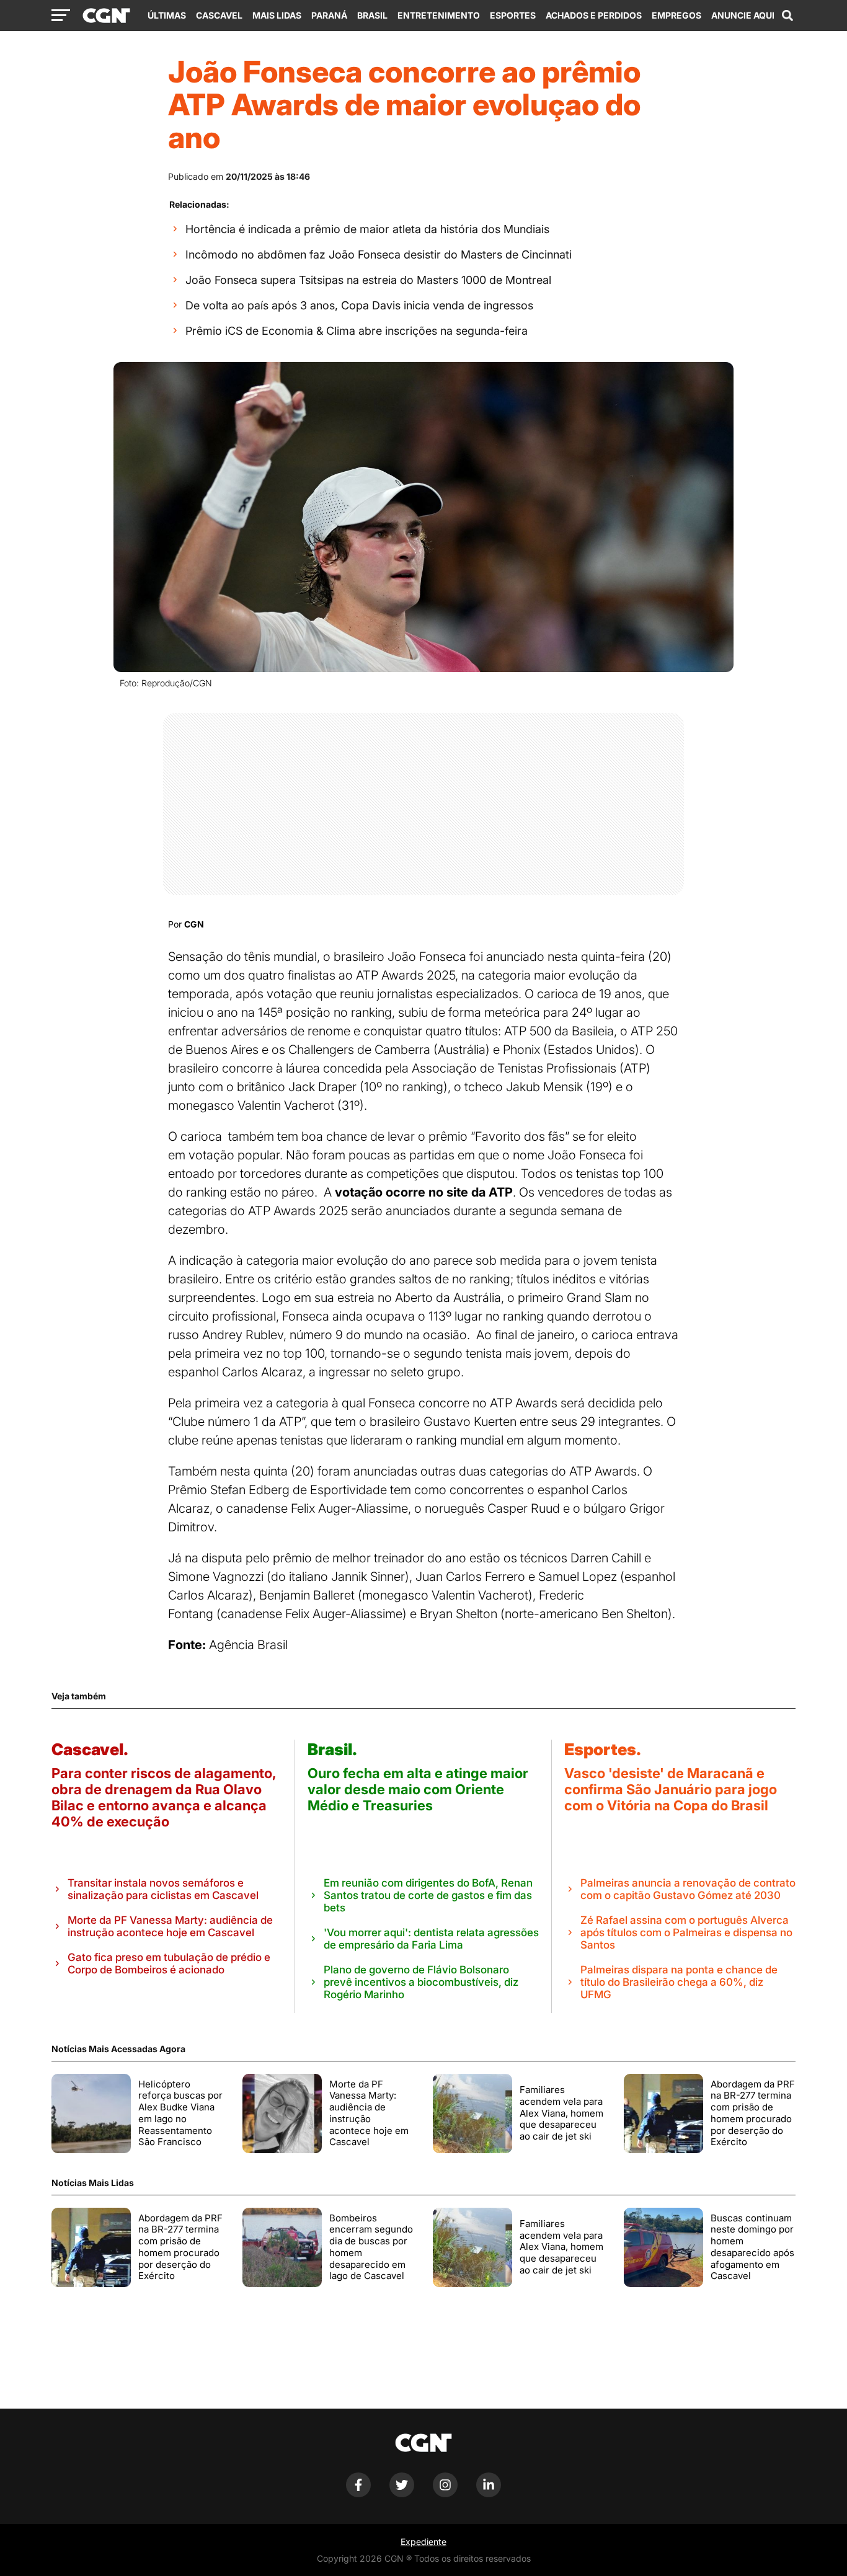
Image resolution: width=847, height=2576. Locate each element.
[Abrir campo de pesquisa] (787, 15)
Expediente (423, 2542)
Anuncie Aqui (743, 15)
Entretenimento (439, 15)
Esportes (513, 15)
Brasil (372, 15)
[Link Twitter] (402, 2494)
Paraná (329, 15)
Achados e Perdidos (594, 15)
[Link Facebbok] (358, 2494)
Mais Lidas (277, 15)
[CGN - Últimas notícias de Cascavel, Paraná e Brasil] (106, 16)
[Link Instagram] (445, 2494)
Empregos (676, 15)
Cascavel (219, 15)
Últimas (167, 15)
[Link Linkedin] (489, 2494)
